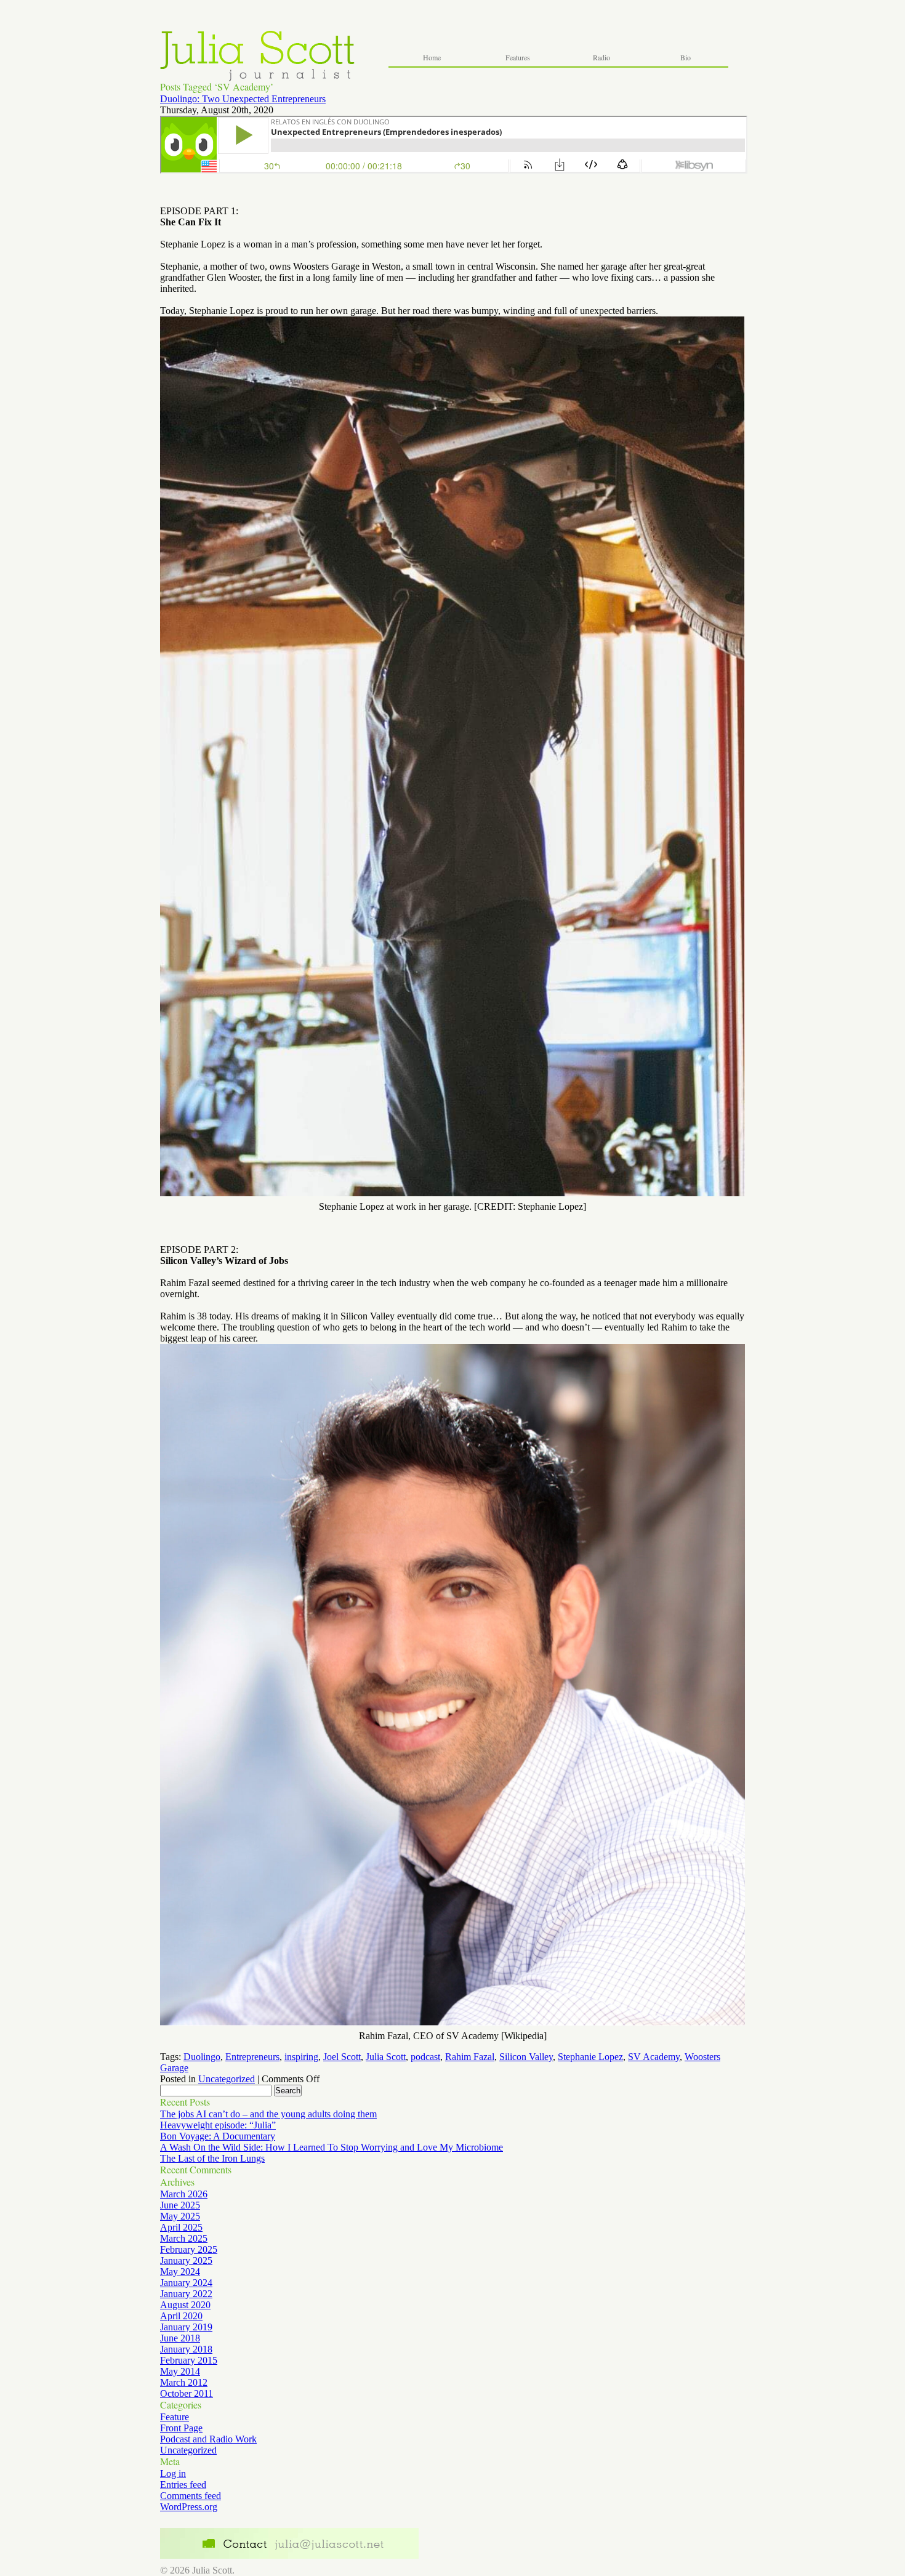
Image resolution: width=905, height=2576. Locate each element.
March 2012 (184, 2382)
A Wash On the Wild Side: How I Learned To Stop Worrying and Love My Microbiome (332, 2147)
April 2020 (181, 2316)
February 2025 (189, 2249)
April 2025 (181, 2227)
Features (518, 57)
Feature (175, 2417)
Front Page (181, 2428)
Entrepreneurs (252, 2057)
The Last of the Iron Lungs (212, 2158)
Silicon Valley (526, 2057)
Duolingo (202, 2057)
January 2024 (186, 2283)
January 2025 (186, 2260)
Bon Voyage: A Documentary (218, 2136)
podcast (425, 2057)
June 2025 (180, 2205)
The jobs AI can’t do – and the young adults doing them (268, 2114)
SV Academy (654, 2057)
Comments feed (191, 2496)
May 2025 (180, 2216)
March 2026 (184, 2194)
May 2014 (180, 2371)
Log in (173, 2473)
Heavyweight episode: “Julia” (218, 2125)
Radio (601, 57)
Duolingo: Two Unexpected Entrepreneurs (243, 99)
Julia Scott (386, 2057)
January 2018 (186, 2349)
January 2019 (186, 2327)
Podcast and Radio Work (208, 2439)
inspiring (301, 2057)
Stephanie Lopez (590, 2057)
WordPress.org (189, 2507)
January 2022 (186, 2294)
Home (432, 57)
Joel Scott (342, 2057)
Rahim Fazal (470, 2057)
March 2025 (184, 2238)
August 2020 (185, 2305)
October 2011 (187, 2393)
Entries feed (183, 2485)
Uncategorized (227, 2079)
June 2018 (180, 2338)
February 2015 (189, 2360)
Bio (686, 57)
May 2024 (180, 2272)
